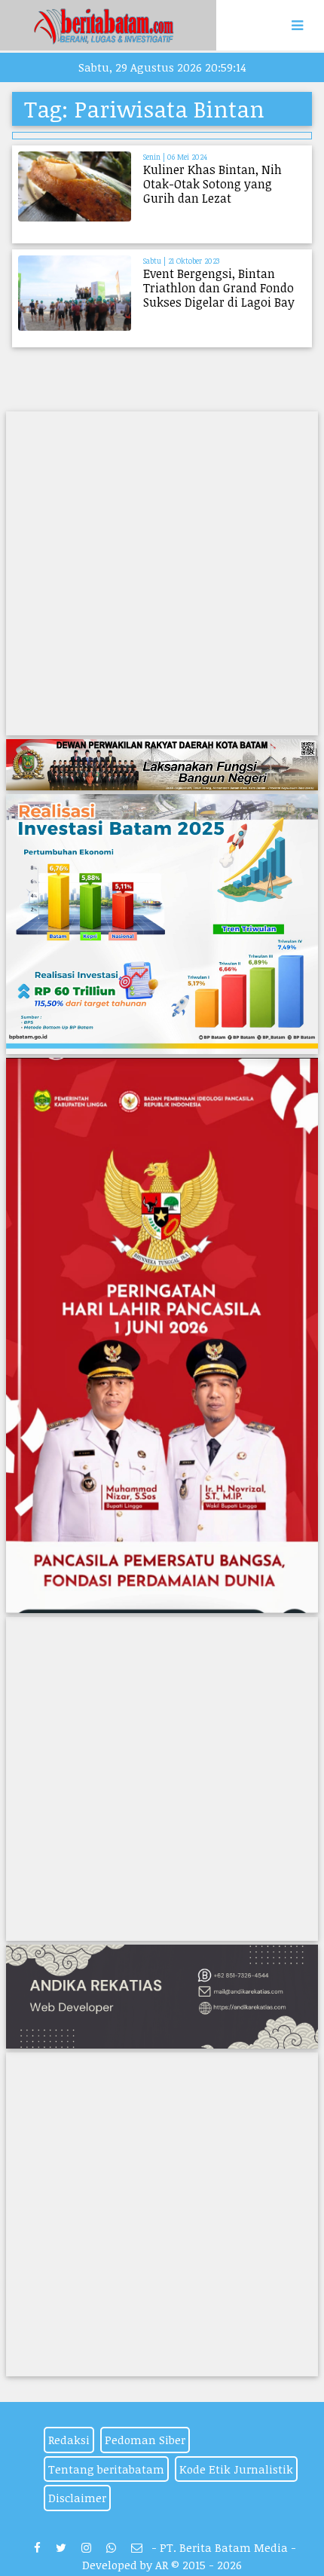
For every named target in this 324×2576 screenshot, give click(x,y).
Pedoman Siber (145, 2440)
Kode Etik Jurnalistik (236, 2469)
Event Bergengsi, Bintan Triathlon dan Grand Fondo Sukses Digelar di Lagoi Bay (219, 288)
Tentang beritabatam (106, 2469)
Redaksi (69, 2440)
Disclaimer (77, 2498)
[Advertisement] (162, 573)
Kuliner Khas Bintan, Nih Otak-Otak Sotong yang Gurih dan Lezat (212, 184)
